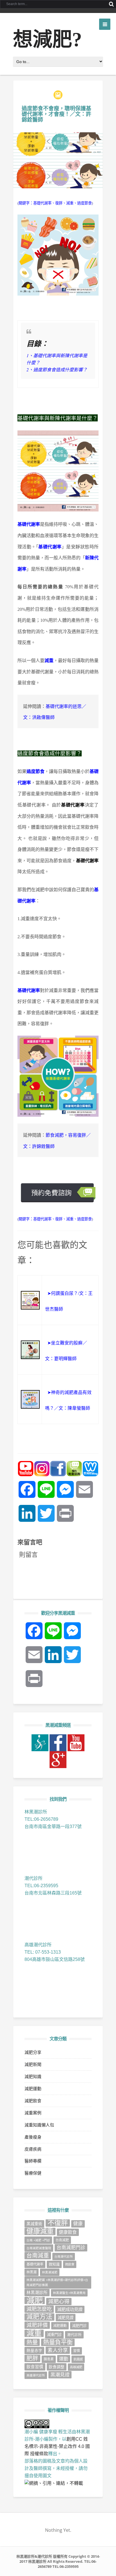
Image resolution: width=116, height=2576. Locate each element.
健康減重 (40, 2231)
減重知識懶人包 (39, 2125)
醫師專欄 (33, 2161)
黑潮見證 (60, 2375)
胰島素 (49, 2359)
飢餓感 (78, 2359)
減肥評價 (37, 2325)
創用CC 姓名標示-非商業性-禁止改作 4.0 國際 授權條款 (57, 2446)
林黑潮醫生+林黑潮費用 (69, 2293)
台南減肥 (62, 2240)
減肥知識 (33, 2076)
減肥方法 (39, 2317)
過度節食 (84, 203)
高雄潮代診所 (36, 2375)
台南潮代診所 (64, 2256)
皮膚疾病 (33, 2149)
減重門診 (54, 2335)
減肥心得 (59, 2301)
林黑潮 (32, 2272)
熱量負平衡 (58, 2342)
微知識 (54, 2264)
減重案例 (33, 2113)
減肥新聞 (33, 2064)
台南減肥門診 (71, 2248)
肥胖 (32, 2358)
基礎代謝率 (42, 203)
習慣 (77, 2351)
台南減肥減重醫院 (39, 2248)
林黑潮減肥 (50, 2272)
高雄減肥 (76, 2367)
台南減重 (38, 2256)
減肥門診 (79, 2326)
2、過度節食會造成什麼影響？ (57, 369)
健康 (78, 2224)
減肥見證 (66, 2318)
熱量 (32, 2342)
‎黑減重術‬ (34, 2224)
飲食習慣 (35, 2367)
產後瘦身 (33, 2137)
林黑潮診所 (37, 2293)
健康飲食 (68, 2232)
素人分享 (58, 2350)
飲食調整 (57, 2367)
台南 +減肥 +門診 (38, 2240)
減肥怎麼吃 (39, 2309)
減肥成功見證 (70, 2309)
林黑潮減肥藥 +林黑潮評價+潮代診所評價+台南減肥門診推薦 (57, 2282)
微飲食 (70, 2264)
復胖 (59, 203)
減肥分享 (33, 2052)
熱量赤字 (34, 2351)
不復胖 (58, 2223)
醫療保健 (33, 2173)
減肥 (35, 2300)
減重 (70, 203)
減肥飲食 (33, 2101)
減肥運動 (33, 2089)
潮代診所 (74, 2335)
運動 (64, 2359)
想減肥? (47, 40)
